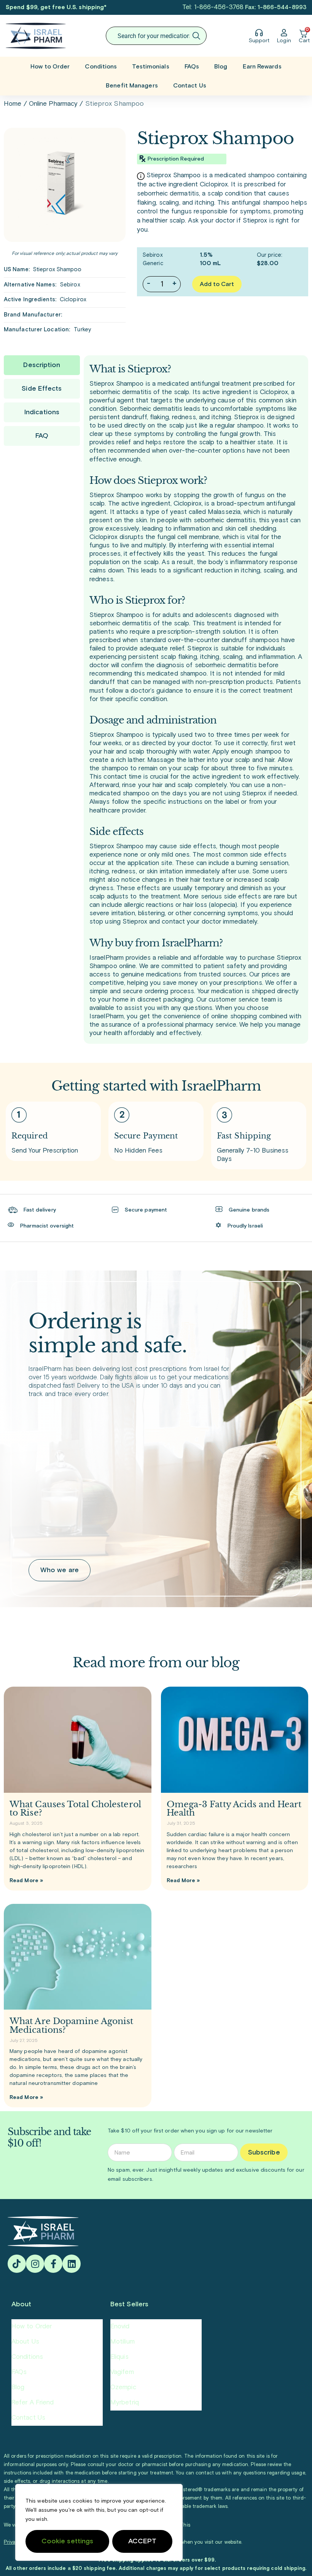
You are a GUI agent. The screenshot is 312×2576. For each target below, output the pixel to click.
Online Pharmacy (53, 104)
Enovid (120, 2327)
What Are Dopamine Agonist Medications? (72, 2025)
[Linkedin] (72, 2264)
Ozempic (123, 2388)
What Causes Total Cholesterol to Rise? (75, 1809)
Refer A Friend (33, 2403)
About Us (25, 2342)
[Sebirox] (65, 185)
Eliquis (119, 2357)
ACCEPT (142, 2541)
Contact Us (190, 86)
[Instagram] (35, 2264)
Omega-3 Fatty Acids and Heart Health (234, 1809)
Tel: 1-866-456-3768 (213, 7)
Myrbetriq (125, 2403)
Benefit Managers (132, 86)
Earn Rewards (262, 67)
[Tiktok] (17, 2264)
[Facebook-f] (53, 2264)
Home (13, 104)
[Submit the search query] (196, 36)
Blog (221, 67)
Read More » (26, 1881)
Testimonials (150, 67)
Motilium (123, 2342)
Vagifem (122, 2372)
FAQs (192, 67)
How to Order (50, 67)
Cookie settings (68, 2541)
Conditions (101, 67)
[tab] (42, 365)
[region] (99, 2522)
